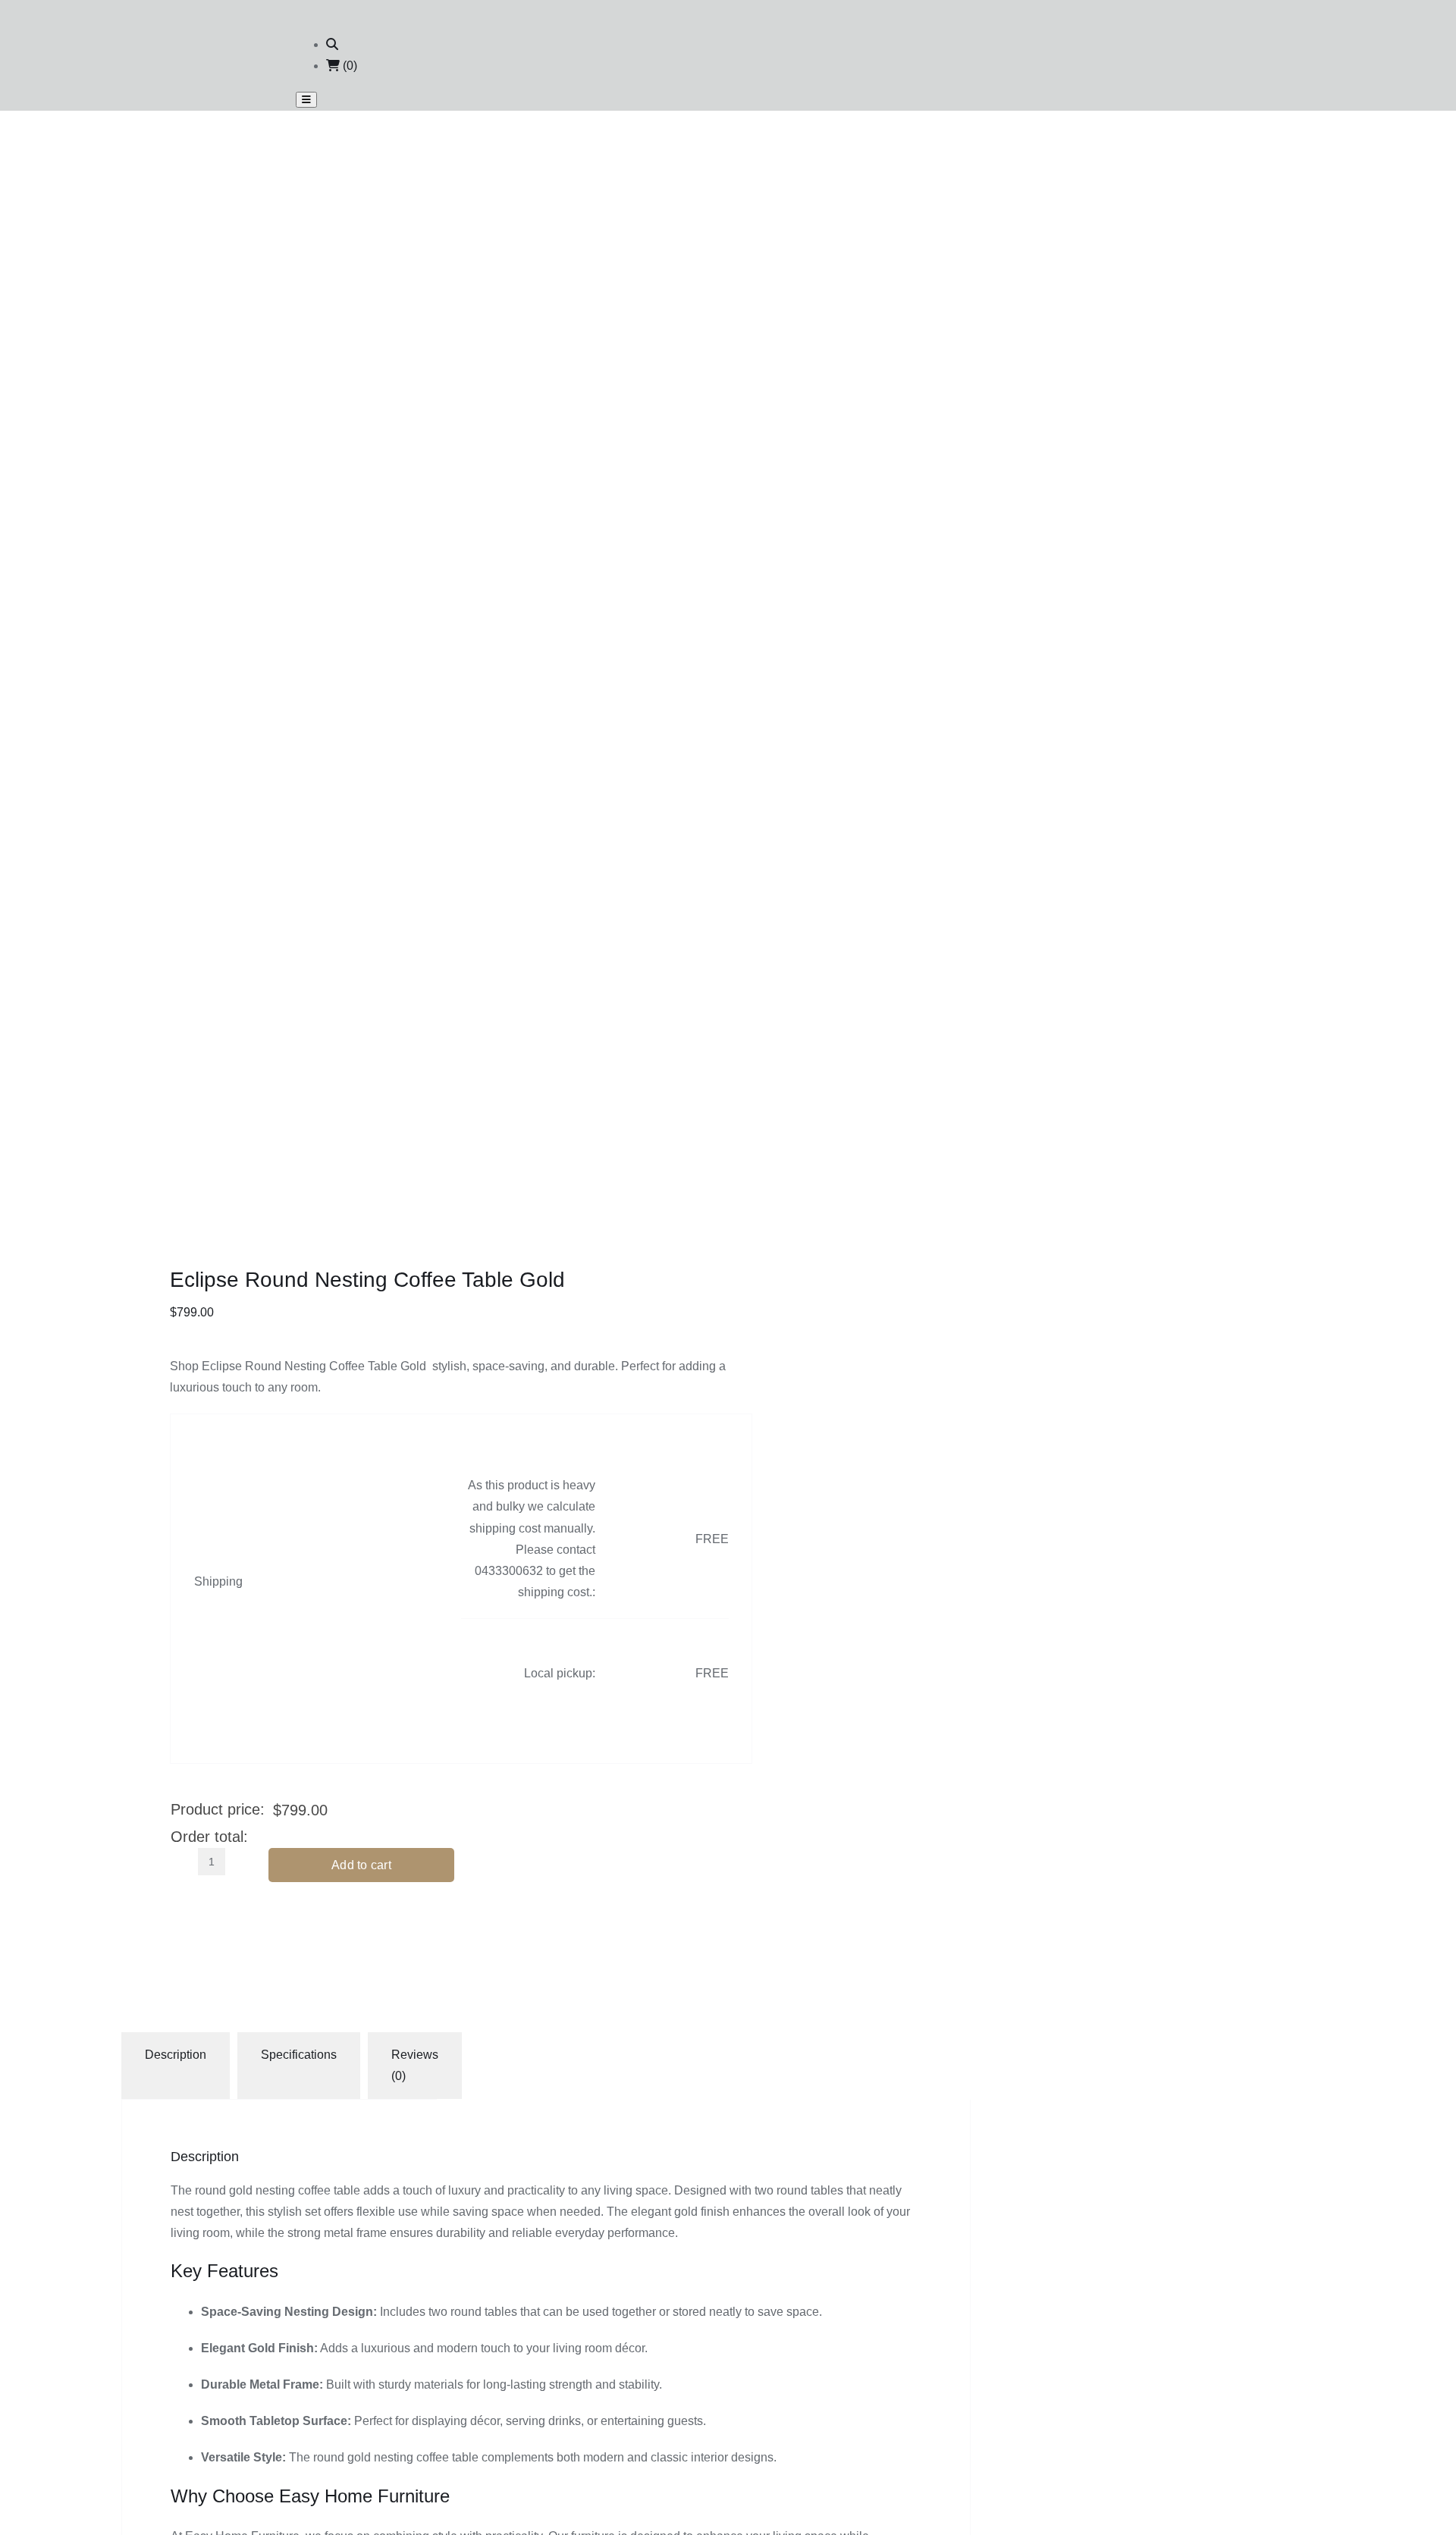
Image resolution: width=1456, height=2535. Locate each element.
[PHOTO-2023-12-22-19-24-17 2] (387, 431)
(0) (348, 66)
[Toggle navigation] (306, 100)
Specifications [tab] (299, 2055)
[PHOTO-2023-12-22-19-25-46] (387, 962)
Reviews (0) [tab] (415, 2065)
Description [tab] (176, 2055)
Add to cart (361, 1865)
